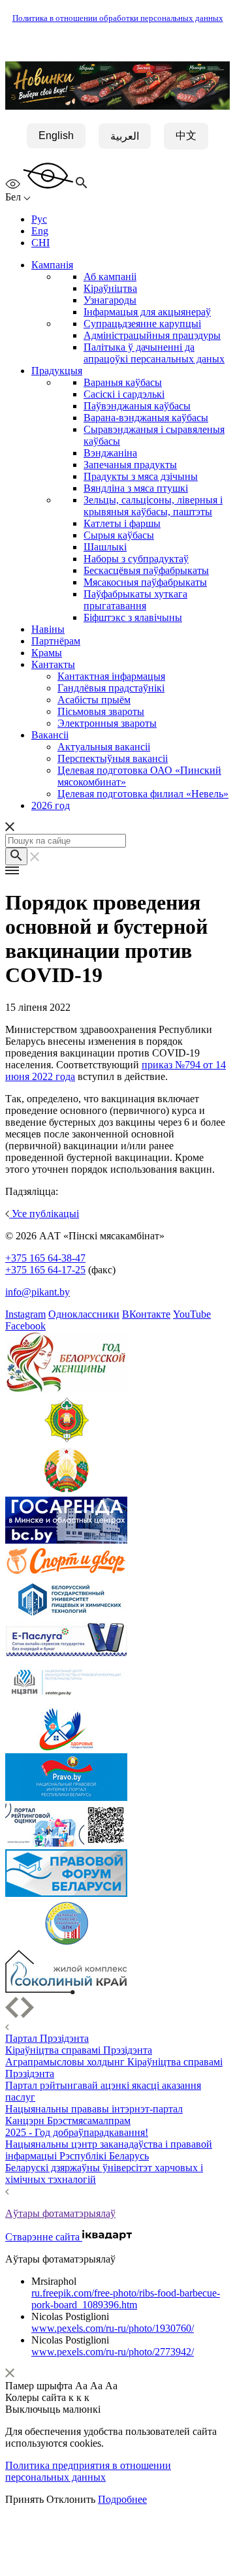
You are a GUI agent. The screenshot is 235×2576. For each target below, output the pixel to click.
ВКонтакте (146, 1314)
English (56, 135)
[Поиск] (16, 856)
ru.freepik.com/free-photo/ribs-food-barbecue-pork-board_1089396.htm (126, 2299)
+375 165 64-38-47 (45, 1258)
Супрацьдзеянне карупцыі (142, 324)
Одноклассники (84, 1314)
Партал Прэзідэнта (47, 2038)
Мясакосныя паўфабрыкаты (145, 582)
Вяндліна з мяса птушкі (136, 488)
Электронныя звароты (107, 723)
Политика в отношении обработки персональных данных (118, 18)
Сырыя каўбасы (119, 535)
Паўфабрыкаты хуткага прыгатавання (135, 600)
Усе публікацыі (44, 1214)
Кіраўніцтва (110, 288)
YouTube (192, 1314)
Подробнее (122, 2499)
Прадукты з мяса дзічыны (141, 476)
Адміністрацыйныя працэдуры (152, 335)
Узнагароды (110, 300)
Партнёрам (56, 641)
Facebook (25, 1326)
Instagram (25, 1314)
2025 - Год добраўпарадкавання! (77, 2132)
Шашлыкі (105, 547)
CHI (40, 243)
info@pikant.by (38, 1292)
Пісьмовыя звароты (101, 711)
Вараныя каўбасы (123, 382)
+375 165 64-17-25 (45, 1270)
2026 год (51, 805)
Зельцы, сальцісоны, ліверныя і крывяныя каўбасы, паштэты (153, 506)
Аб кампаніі (110, 277)
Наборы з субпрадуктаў (136, 559)
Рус (39, 219)
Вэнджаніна (110, 453)
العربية (125, 136)
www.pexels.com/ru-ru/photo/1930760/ (113, 2328)
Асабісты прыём (94, 700)
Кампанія (52, 265)
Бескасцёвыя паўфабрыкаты (146, 570)
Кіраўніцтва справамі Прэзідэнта (79, 2050)
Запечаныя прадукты (130, 465)
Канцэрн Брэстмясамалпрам (68, 2121)
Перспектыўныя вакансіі (113, 758)
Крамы (47, 653)
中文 (186, 135)
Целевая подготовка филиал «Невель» (143, 794)
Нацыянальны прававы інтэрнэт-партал (94, 2109)
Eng (40, 231)
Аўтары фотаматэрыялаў (60, 2213)
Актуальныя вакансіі (104, 747)
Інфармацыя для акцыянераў (147, 312)
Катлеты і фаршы (122, 523)
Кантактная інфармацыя (111, 676)
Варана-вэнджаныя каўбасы (146, 418)
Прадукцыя (57, 371)
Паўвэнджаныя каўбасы (137, 406)
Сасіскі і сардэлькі (124, 394)
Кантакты (53, 664)
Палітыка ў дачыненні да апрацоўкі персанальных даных (154, 353)
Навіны (48, 629)
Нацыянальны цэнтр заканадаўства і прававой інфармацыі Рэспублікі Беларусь (109, 2150)
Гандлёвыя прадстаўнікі (111, 688)
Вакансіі (50, 735)
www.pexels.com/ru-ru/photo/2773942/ (113, 2352)
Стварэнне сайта (44, 2237)
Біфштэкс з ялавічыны (133, 617)
